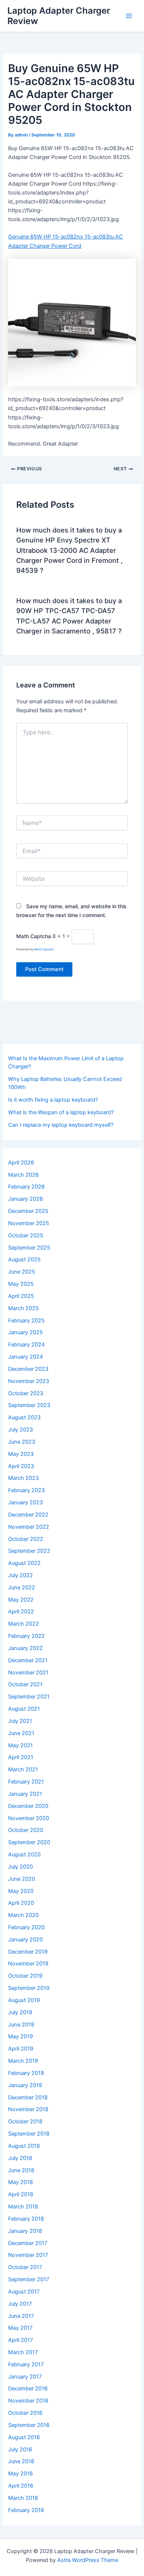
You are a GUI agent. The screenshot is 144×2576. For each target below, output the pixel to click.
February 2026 (26, 1187)
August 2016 (24, 2437)
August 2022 (24, 1563)
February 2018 (26, 2219)
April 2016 (21, 2486)
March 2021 (23, 1769)
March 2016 (23, 2498)
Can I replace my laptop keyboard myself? (61, 1125)
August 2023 (24, 1417)
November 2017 (28, 2255)
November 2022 (29, 1527)
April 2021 (21, 1757)
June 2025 (22, 1272)
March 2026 (23, 1175)
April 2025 (21, 1296)
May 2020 (21, 1891)
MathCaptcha (44, 949)
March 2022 (23, 1624)
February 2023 (26, 1490)
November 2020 (29, 1818)
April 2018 (21, 2194)
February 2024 (26, 1345)
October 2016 (25, 2413)
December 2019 (28, 1952)
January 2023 (25, 1502)
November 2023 (29, 1381)
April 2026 (21, 1163)
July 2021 (20, 1721)
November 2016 (28, 2401)
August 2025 (24, 1260)
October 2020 (26, 1830)
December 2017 (28, 2243)
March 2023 (23, 1478)
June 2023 (22, 1442)
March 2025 (23, 1308)
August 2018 (24, 2146)
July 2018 (20, 2158)
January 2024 (25, 1357)
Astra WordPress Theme (88, 2560)
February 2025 (26, 1321)
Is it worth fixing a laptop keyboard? (53, 1100)
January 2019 (25, 2085)
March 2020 (23, 1915)
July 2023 (20, 1430)
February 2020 (26, 1927)
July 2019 (20, 2012)
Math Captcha (34, 936)
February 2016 (26, 2510)
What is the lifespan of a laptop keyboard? (61, 1112)
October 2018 (25, 2122)
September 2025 (29, 1248)
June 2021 (21, 1733)
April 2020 (21, 1903)
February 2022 (26, 1636)
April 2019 (21, 2049)
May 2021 (20, 1745)
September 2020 (29, 1842)
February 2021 (26, 1782)
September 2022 (29, 1551)
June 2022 (22, 1588)
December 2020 (28, 1806)
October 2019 (25, 1976)
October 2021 (25, 1684)
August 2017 (24, 2292)
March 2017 (23, 2352)
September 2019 (29, 1988)
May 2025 (21, 1284)
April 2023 (21, 1466)
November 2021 (28, 1673)
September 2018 (29, 2134)
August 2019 (24, 2000)
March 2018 (23, 2207)
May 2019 (20, 2036)
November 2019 (28, 1964)
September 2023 (29, 1405)
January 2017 (25, 2377)
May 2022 (21, 1600)
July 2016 (20, 2450)
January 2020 (25, 1940)
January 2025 (25, 1332)
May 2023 (21, 1454)
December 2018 (28, 2097)
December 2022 (28, 1515)
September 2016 (29, 2425)
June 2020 (22, 1879)
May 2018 (20, 2182)
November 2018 (28, 2109)
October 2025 (26, 1235)
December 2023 (28, 1369)
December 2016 (28, 2389)
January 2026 (25, 1199)
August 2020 (24, 1855)
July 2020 (20, 1867)
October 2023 (26, 1393)
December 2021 (28, 1660)
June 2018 (21, 2170)
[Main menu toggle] (129, 16)
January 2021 (25, 1794)
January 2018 (25, 2231)
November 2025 (29, 1223)
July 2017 (20, 2304)
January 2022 (25, 1648)
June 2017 (21, 2316)
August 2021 (24, 1709)
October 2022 (26, 1539)
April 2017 (20, 2340)
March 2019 (23, 2061)
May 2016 (20, 2474)
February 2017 (26, 2364)
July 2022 (20, 1575)
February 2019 (26, 2073)
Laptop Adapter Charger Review (59, 16)
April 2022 (21, 1612)
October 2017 (25, 2267)
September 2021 (29, 1697)
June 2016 (21, 2461)
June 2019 (21, 2025)
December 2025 (28, 1211)
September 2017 (29, 2279)
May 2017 (20, 2328)
